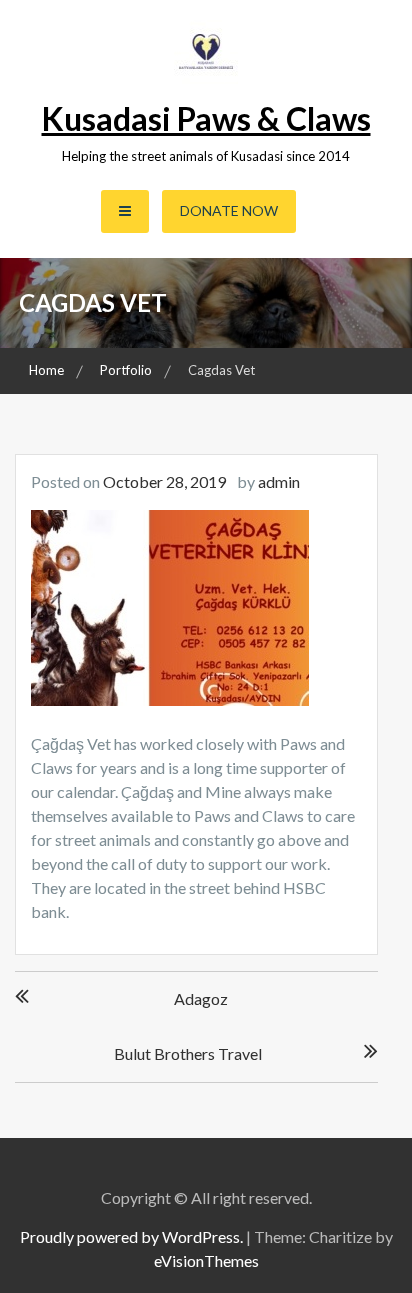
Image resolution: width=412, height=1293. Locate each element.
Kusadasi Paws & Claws (206, 118)
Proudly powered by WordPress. (131, 1236)
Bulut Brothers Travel (188, 1053)
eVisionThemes (206, 1260)
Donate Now (229, 210)
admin (279, 481)
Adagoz (201, 998)
